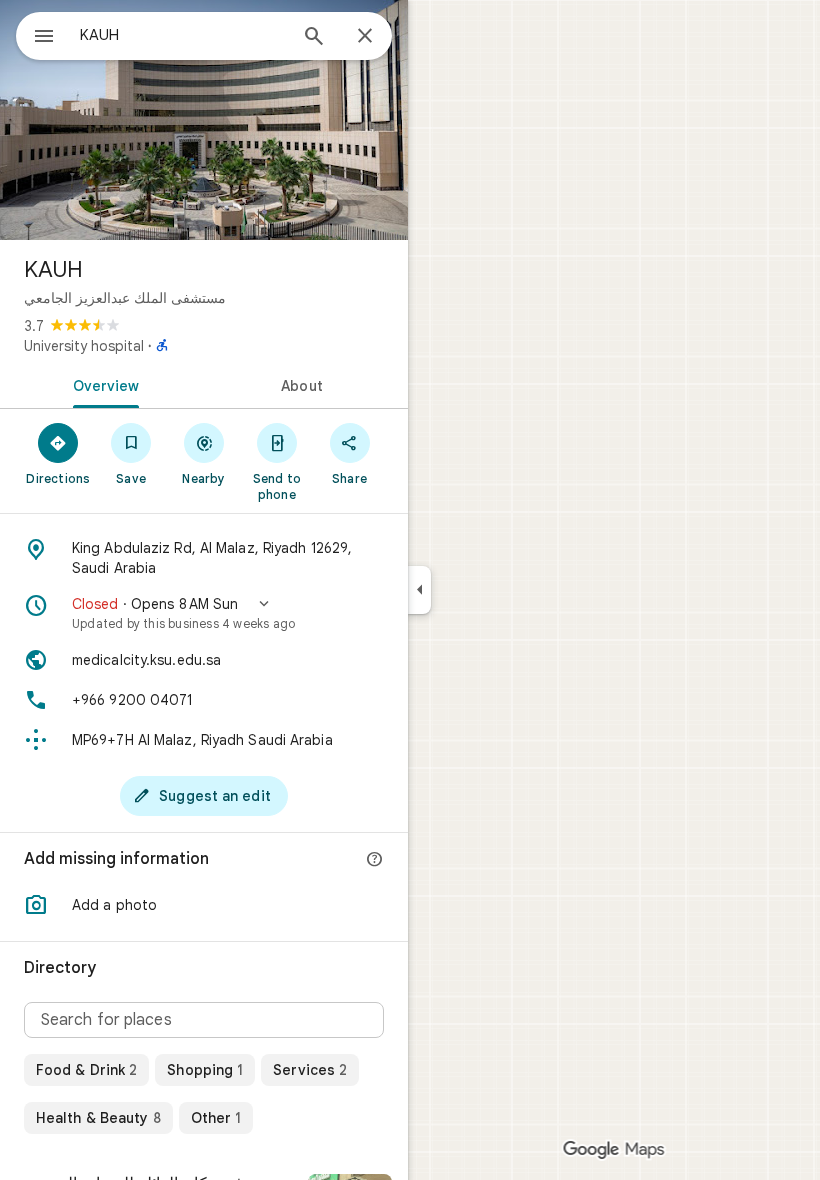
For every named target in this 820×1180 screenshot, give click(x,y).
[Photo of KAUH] (204, 120)
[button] (204, 613)
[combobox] (183, 35)
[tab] (102, 384)
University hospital (84, 346)
